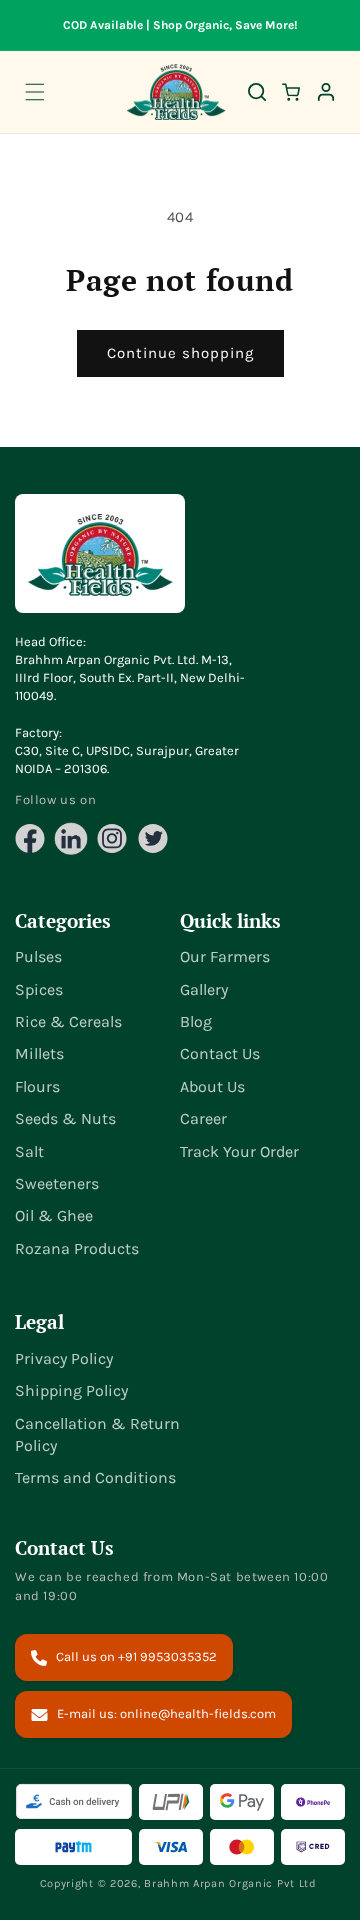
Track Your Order (239, 1151)
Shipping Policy (71, 1390)
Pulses (38, 956)
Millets (39, 1053)
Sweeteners (57, 1183)
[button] (35, 92)
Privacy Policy (64, 1358)
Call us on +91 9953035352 (136, 1656)
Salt (29, 1151)
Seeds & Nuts (65, 1118)
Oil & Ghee (54, 1215)
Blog (196, 1021)
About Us (212, 1086)
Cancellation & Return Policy (97, 1434)
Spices (39, 989)
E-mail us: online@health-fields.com (166, 1713)
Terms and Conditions (95, 1477)
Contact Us (220, 1053)
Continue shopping (180, 353)
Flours (37, 1086)
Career (203, 1118)
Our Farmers (225, 956)
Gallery (204, 989)
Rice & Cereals (68, 1021)
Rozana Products (77, 1248)
